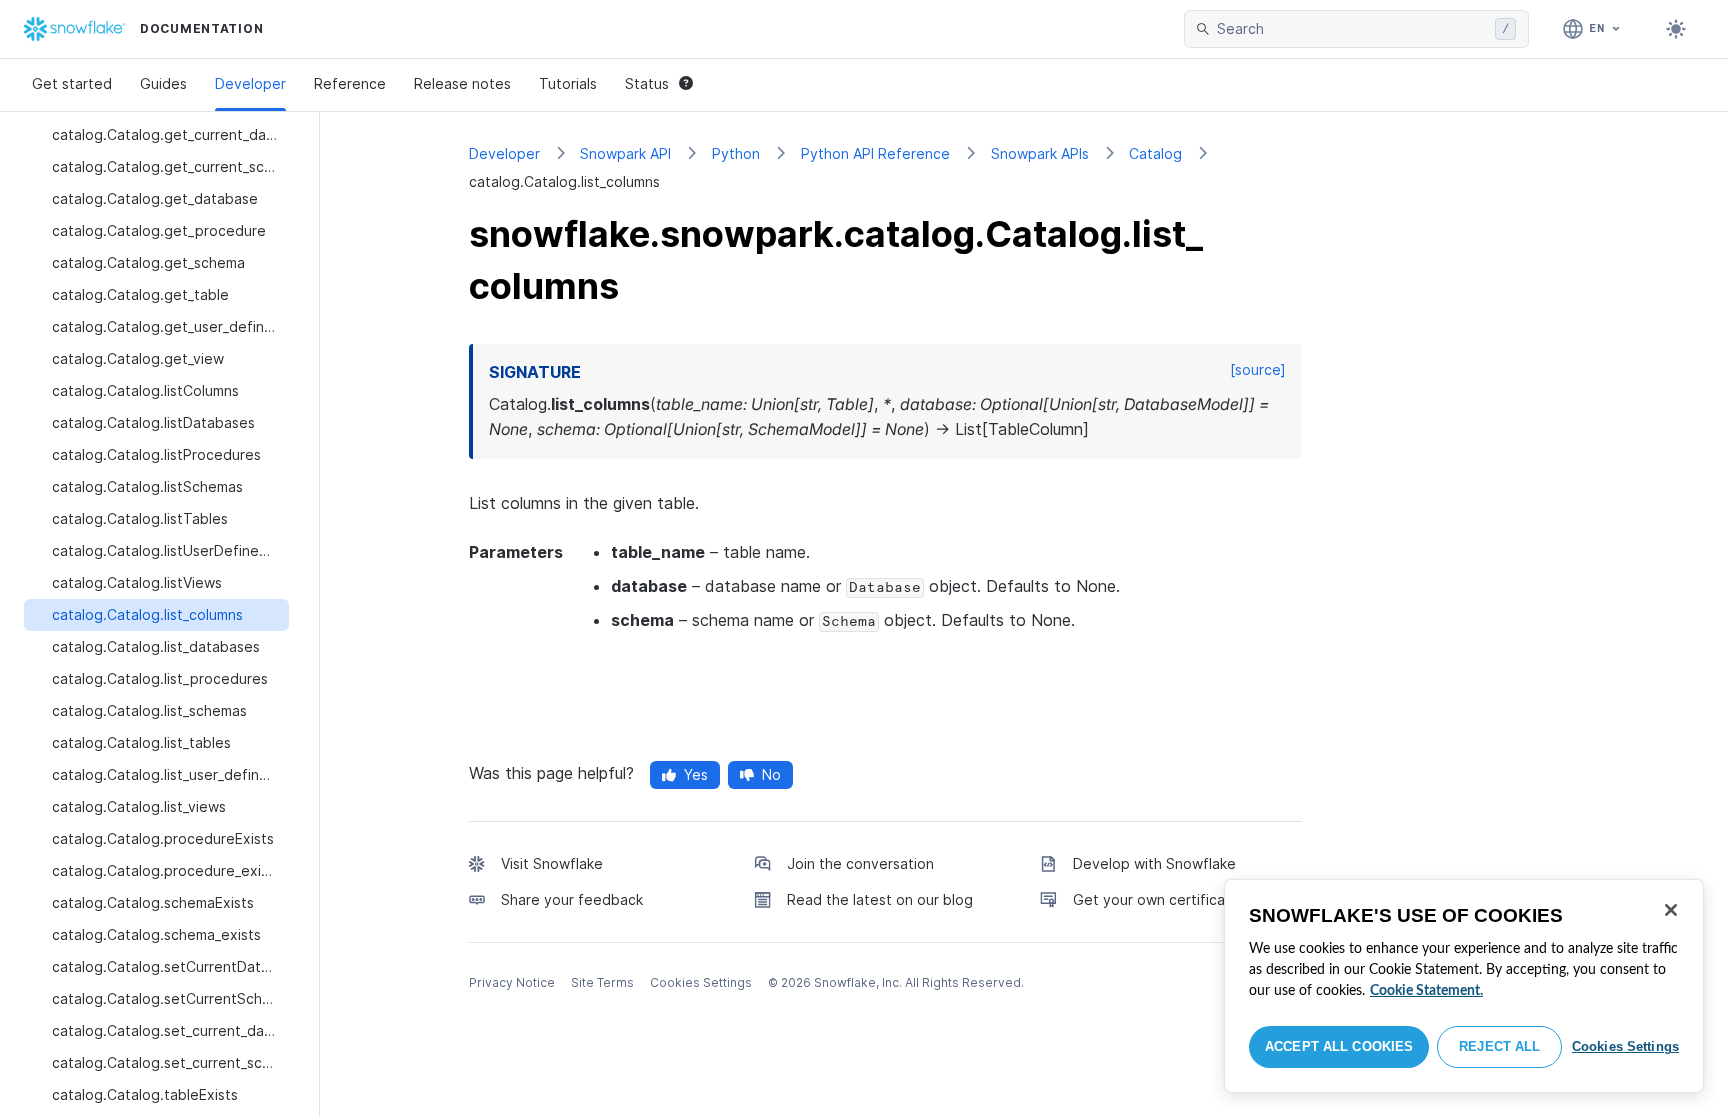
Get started (72, 83)
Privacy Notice (512, 982)
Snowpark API (625, 153)
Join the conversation (860, 863)
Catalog (1155, 153)
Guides (163, 83)
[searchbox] (1352, 29)
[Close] (1671, 910)
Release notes (462, 83)
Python (736, 153)
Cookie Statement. (1426, 991)
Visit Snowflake (552, 863)
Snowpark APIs (1040, 153)
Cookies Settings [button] (701, 982)
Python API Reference (875, 153)
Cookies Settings (1625, 1046)
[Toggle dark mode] (1676, 29)
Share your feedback (572, 899)
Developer (250, 83)
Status (647, 83)
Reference (350, 83)
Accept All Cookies (1339, 1046)
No (771, 774)
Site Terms (602, 982)
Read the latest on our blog (880, 899)
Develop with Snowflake (1154, 863)
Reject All (1499, 1046)
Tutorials (568, 83)
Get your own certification (1162, 899)
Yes (696, 774)
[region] (1464, 986)
